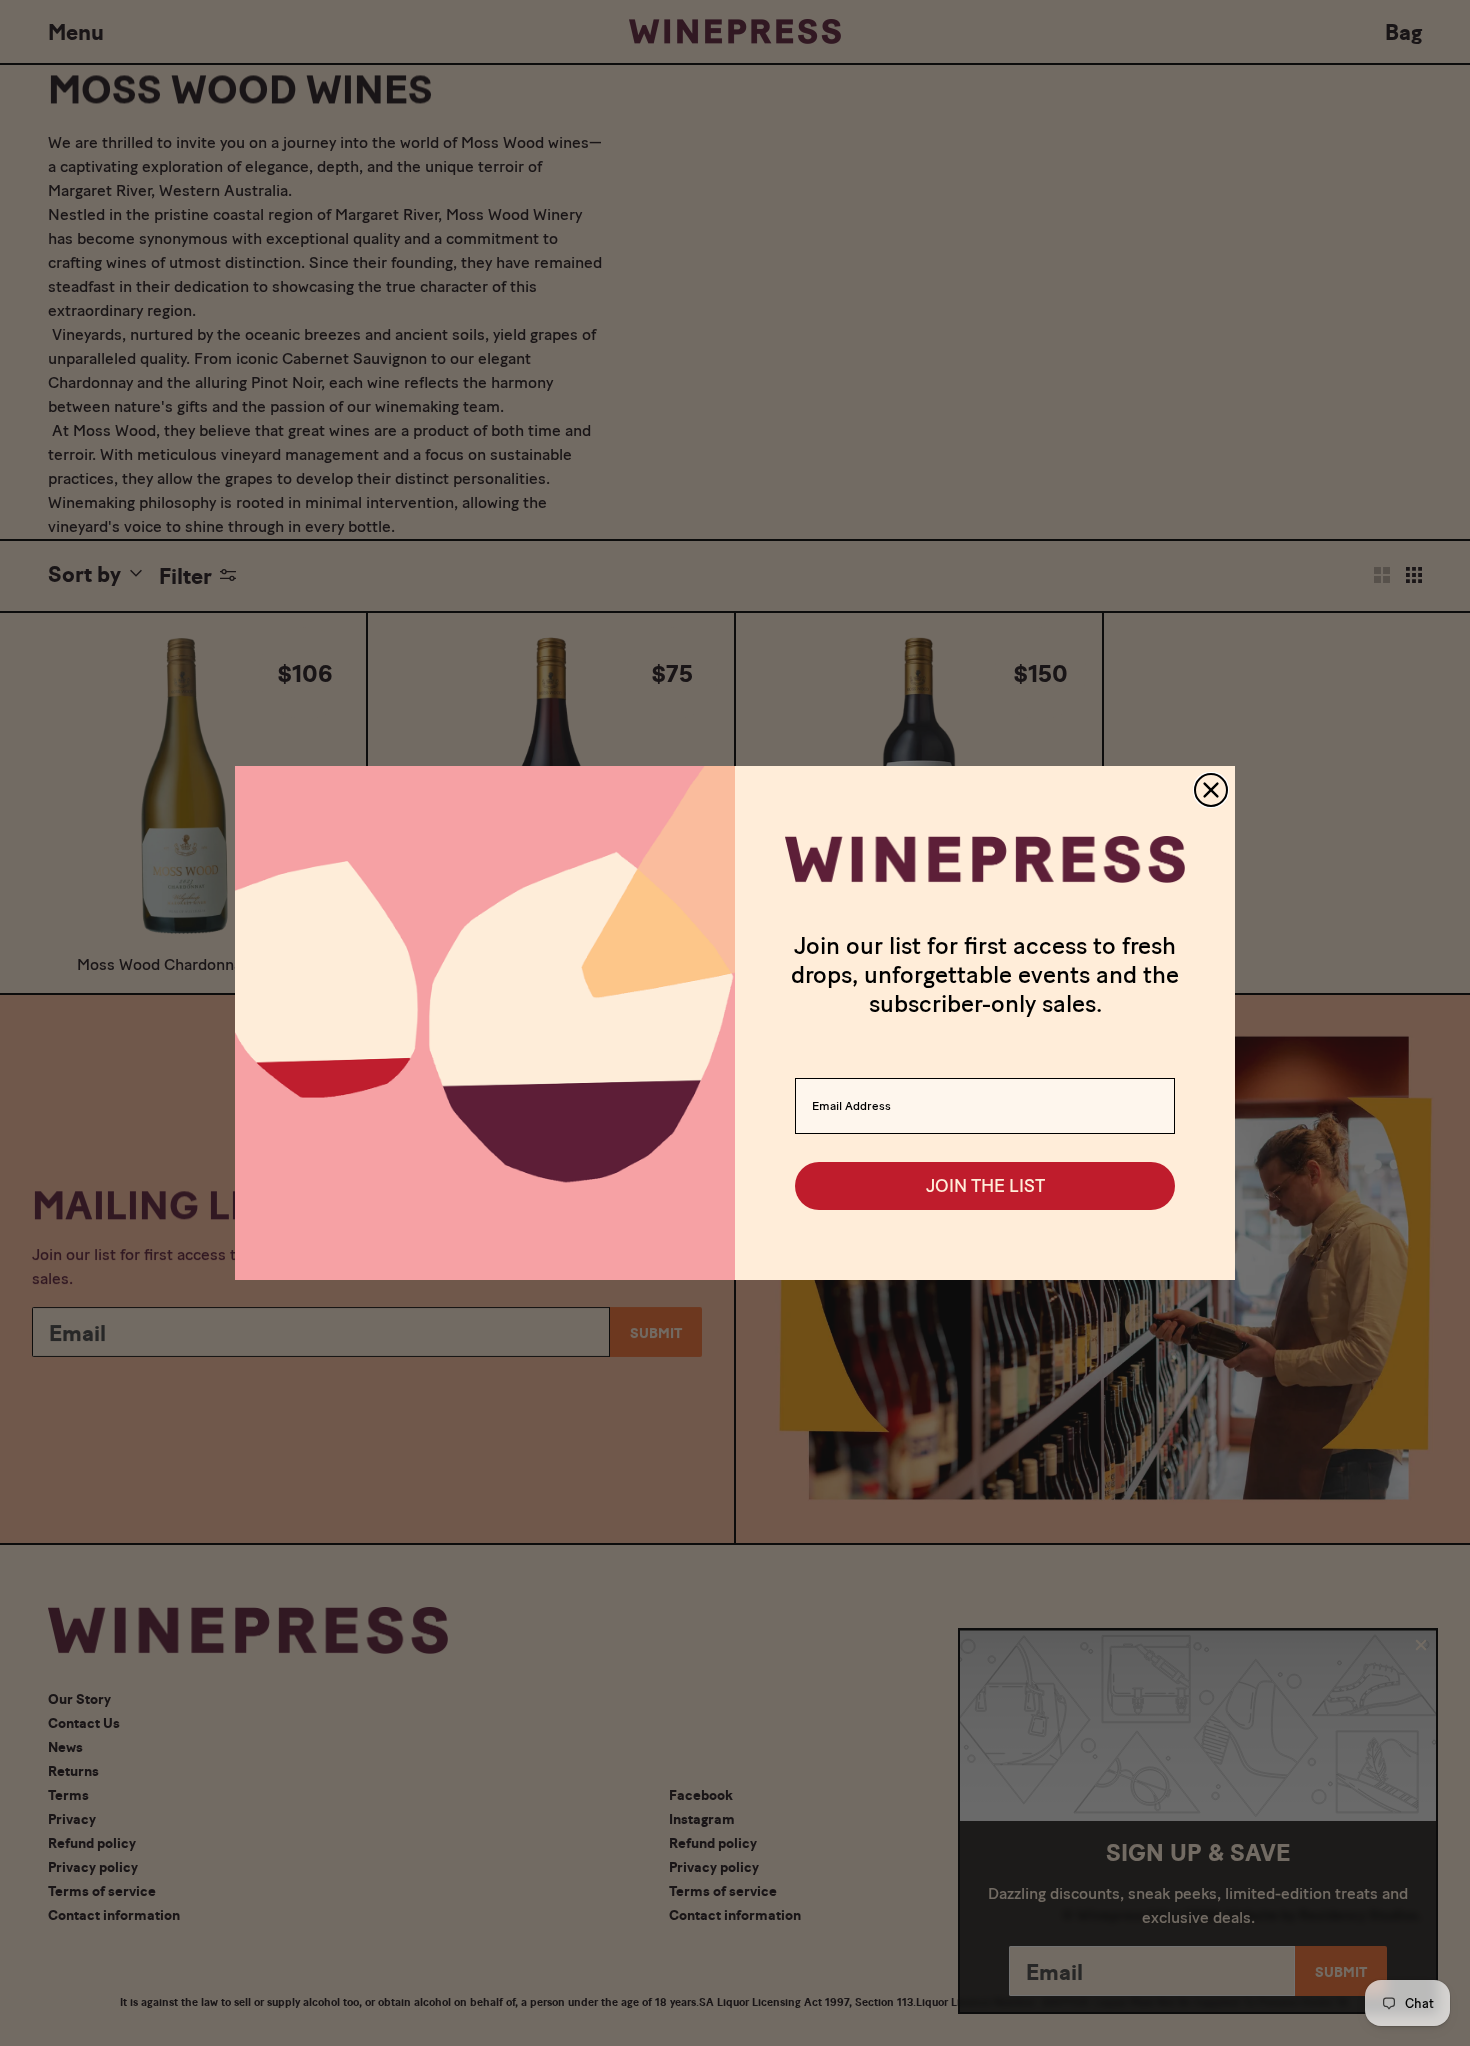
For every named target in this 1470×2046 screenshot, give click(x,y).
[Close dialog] (1211, 790)
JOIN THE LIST (985, 1186)
